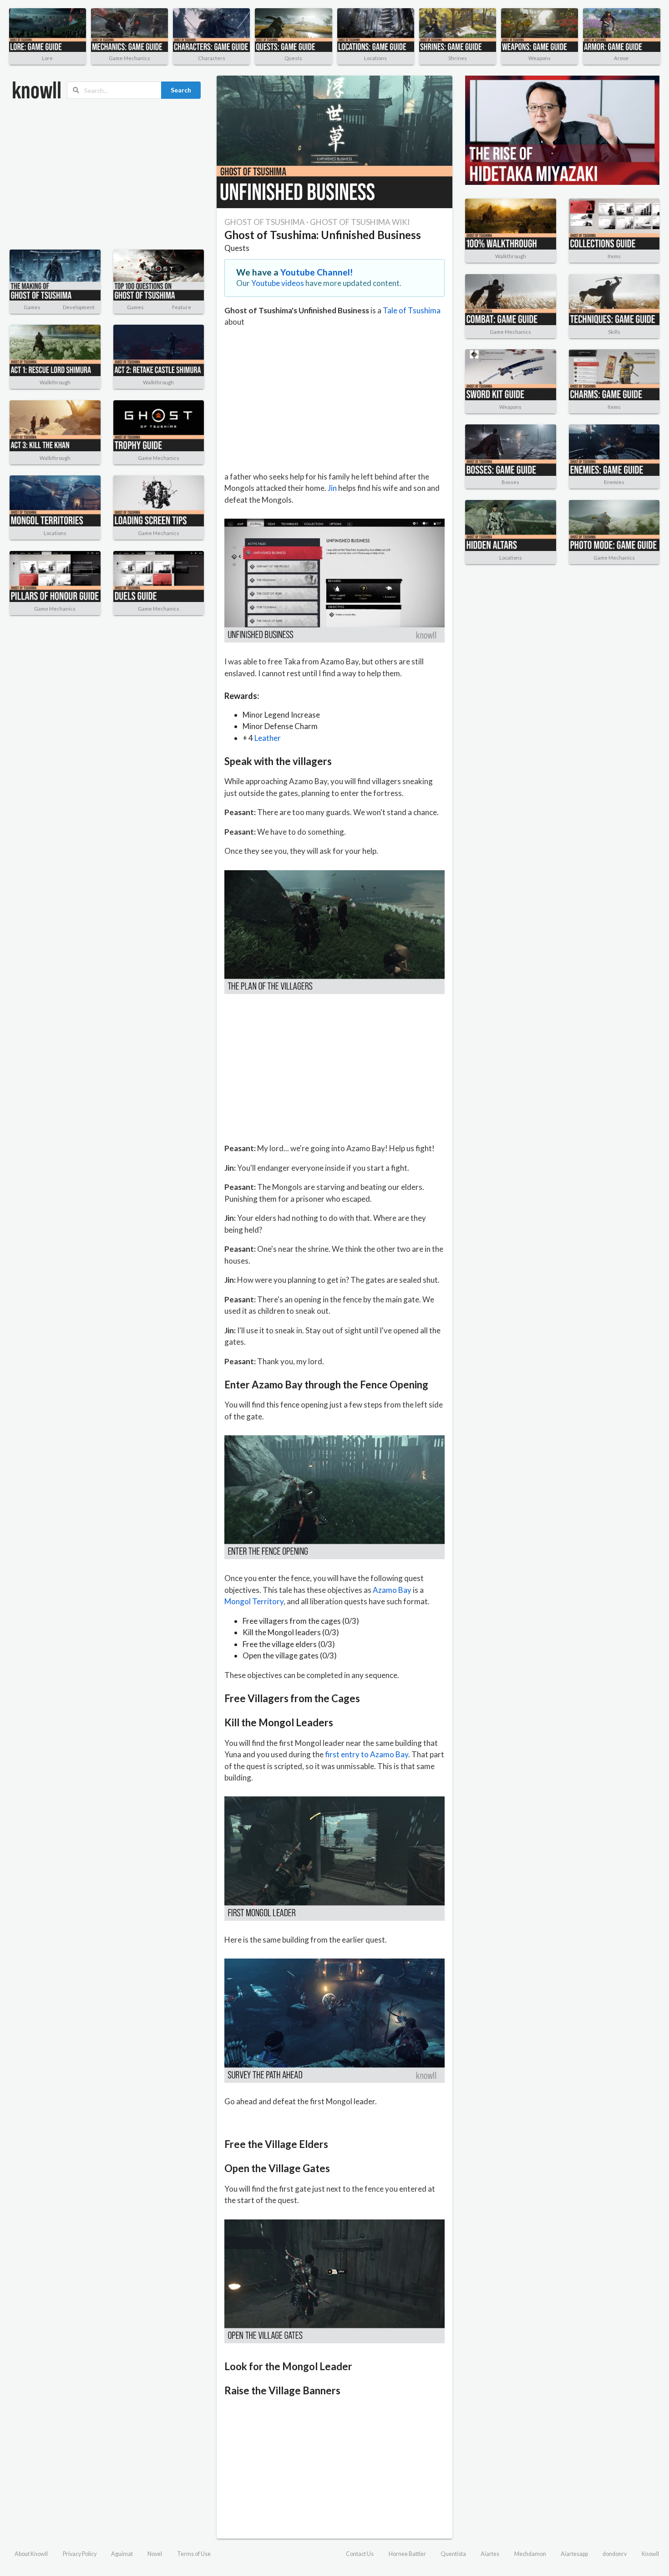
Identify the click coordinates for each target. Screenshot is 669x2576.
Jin (332, 488)
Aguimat (122, 2554)
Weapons (540, 58)
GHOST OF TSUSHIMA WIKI (360, 222)
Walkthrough (55, 382)
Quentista (453, 2554)
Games (32, 307)
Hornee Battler (407, 2554)
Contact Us (360, 2554)
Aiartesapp (574, 2554)
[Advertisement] (107, 174)
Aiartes (490, 2554)
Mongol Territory (254, 1601)
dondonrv (615, 2554)
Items (614, 256)
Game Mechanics (129, 58)
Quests (293, 58)
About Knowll (31, 2554)
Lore (47, 58)
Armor (621, 58)
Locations (375, 58)
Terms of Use (194, 2554)
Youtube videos (278, 283)
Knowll (650, 2554)
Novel (155, 2554)
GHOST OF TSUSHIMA (265, 222)
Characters (212, 58)
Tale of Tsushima (412, 310)
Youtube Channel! (317, 272)
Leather (268, 738)
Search (181, 90)
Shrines (458, 58)
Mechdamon (530, 2554)
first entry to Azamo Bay (367, 1754)
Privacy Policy (80, 2554)
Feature (182, 307)
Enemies (614, 482)
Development (79, 307)
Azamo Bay (392, 1590)
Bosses (510, 482)
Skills (614, 332)
